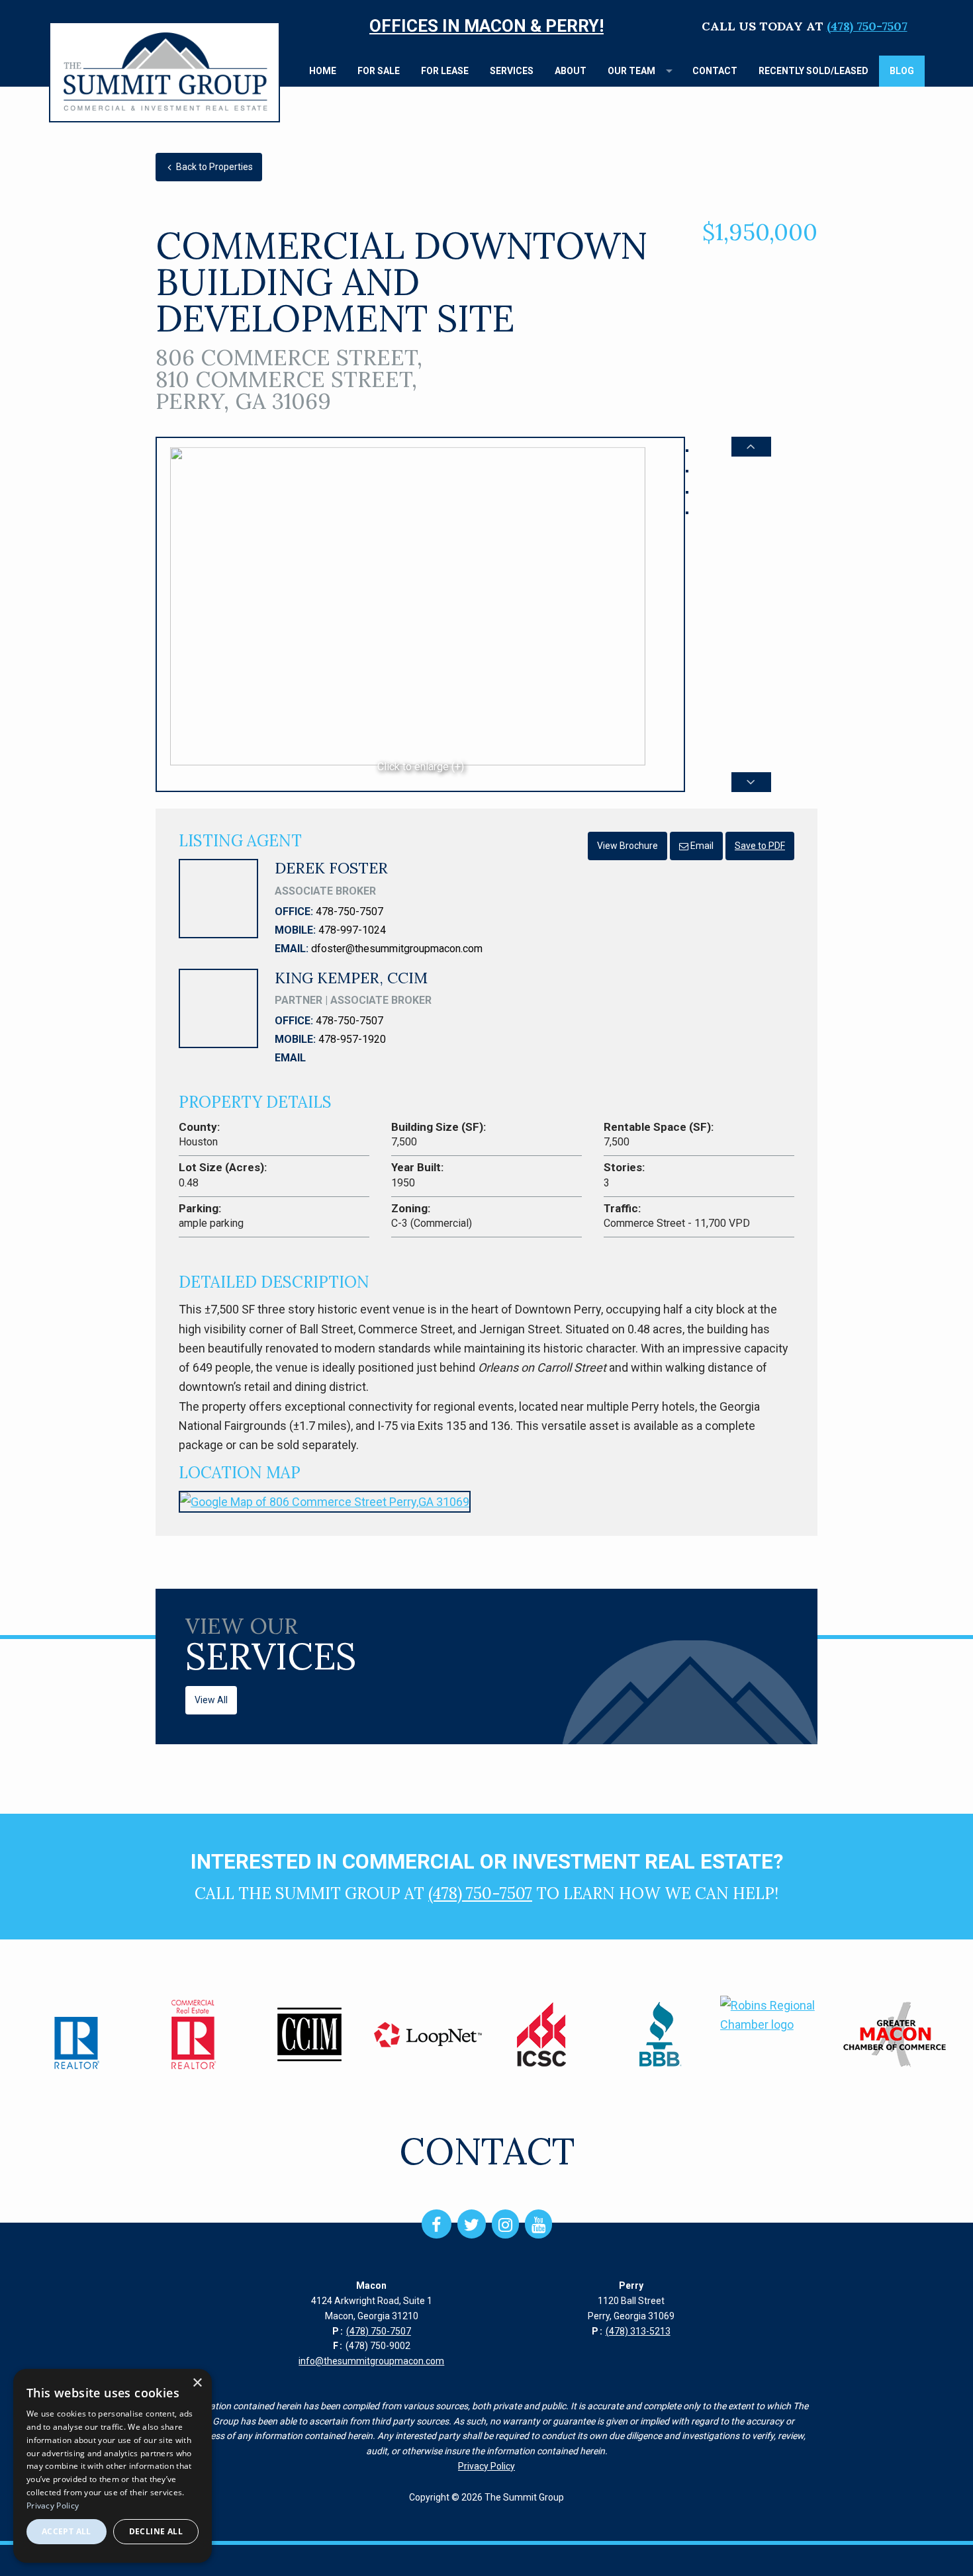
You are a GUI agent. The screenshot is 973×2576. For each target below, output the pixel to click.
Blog (902, 71)
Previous (751, 447)
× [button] (197, 2383)
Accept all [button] (67, 2531)
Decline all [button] (156, 2531)
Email (701, 846)
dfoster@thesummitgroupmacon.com (397, 949)
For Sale (379, 71)
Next (751, 782)
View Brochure (627, 846)
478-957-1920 (352, 1039)
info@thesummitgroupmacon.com (371, 2361)
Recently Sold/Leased (813, 71)
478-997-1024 (352, 930)
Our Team (631, 71)
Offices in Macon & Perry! (486, 26)
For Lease (445, 71)
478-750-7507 (349, 911)
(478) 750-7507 (867, 26)
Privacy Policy (486, 2466)
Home (323, 71)
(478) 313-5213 (638, 2331)
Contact (715, 71)
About (571, 71)
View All (211, 1700)
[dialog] (113, 2466)
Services (512, 71)
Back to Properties (213, 167)
